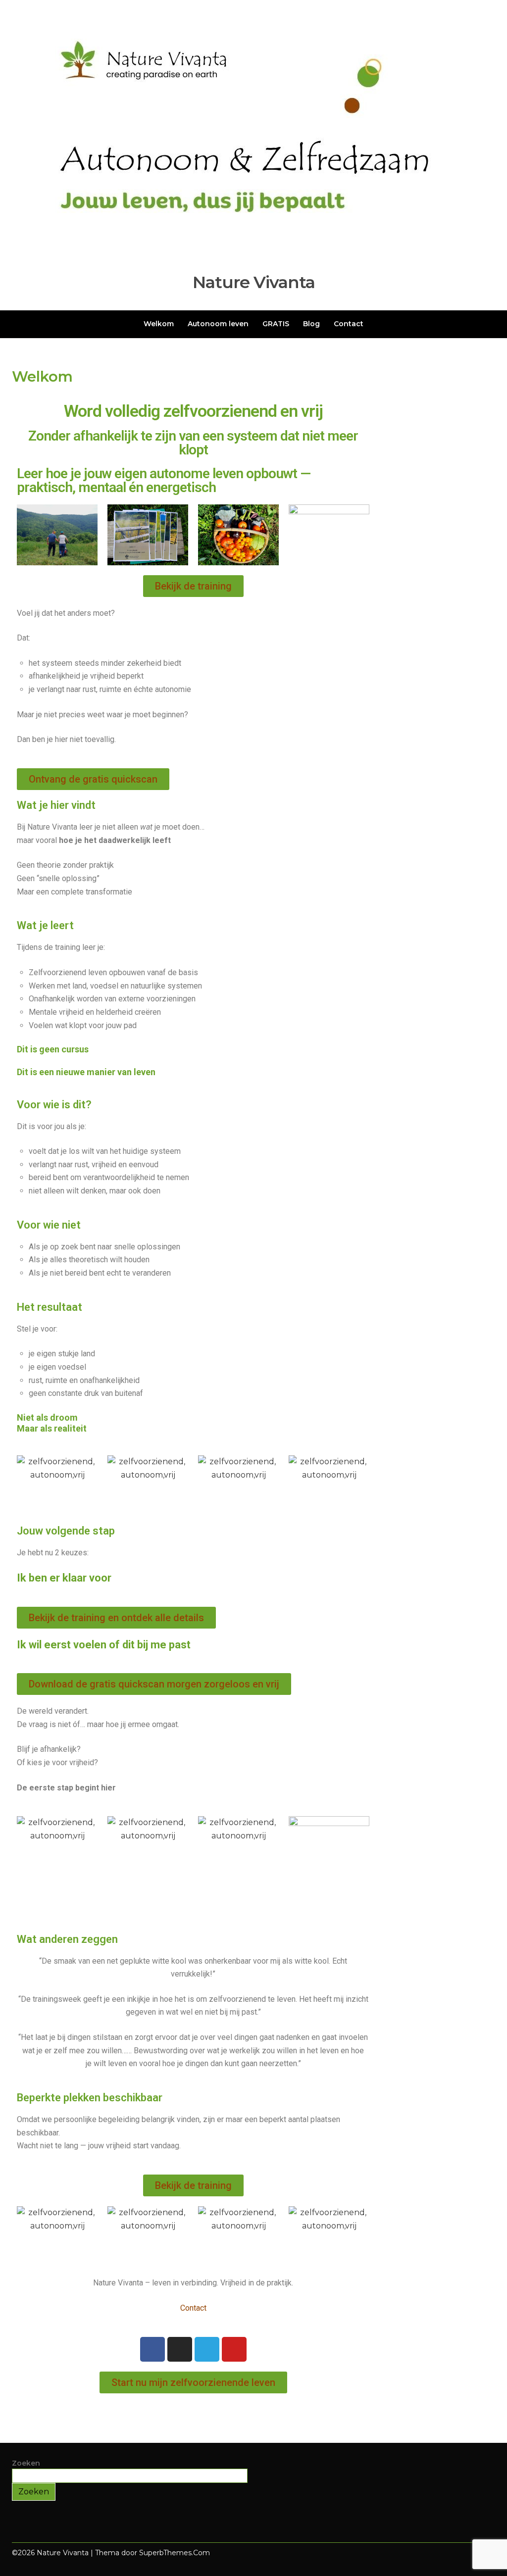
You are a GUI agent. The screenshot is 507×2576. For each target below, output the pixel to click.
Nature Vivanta (254, 282)
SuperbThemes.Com (175, 2553)
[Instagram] (180, 2349)
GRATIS (276, 324)
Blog (311, 324)
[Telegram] (207, 2349)
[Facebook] (152, 2349)
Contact (349, 324)
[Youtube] (234, 2349)
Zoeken (26, 2463)
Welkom (159, 324)
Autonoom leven (218, 324)
